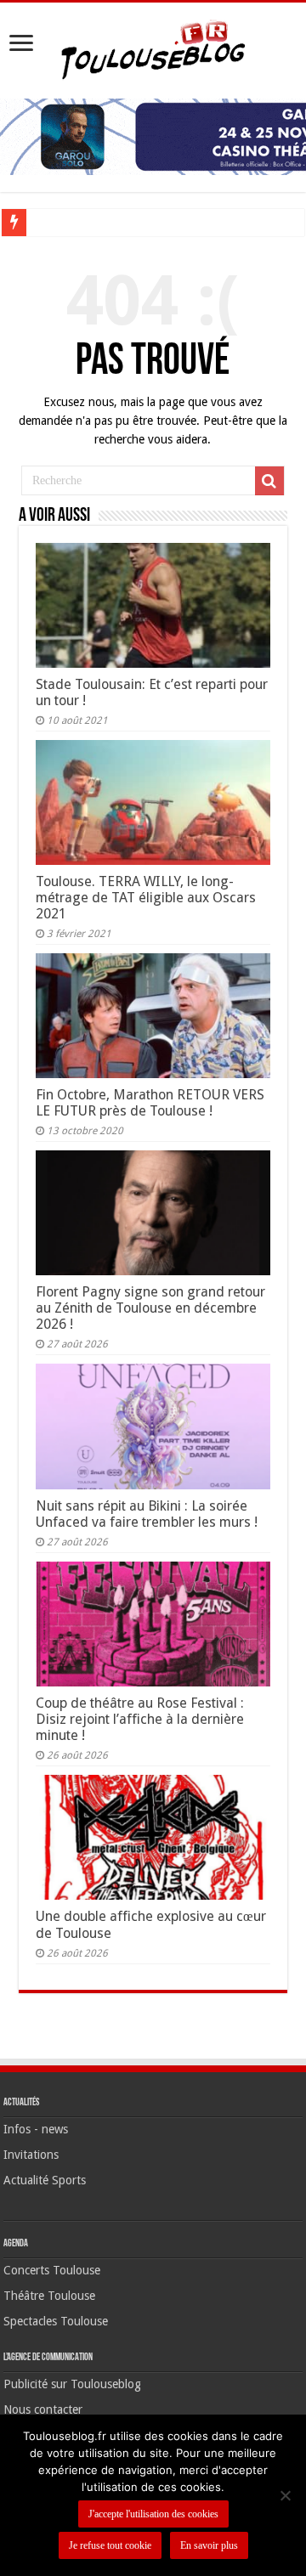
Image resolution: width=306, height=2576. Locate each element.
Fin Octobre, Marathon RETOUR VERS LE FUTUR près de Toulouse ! (150, 1103)
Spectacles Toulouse (56, 2321)
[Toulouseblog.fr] (153, 48)
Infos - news (36, 2129)
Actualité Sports (45, 2180)
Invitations (31, 2155)
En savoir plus (209, 2545)
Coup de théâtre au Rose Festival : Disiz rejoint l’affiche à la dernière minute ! (140, 1719)
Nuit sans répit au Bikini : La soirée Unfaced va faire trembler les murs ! (147, 1514)
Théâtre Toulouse (49, 2296)
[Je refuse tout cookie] (285, 2495)
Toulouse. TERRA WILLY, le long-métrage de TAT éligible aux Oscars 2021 (146, 898)
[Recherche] (269, 481)
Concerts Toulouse (52, 2270)
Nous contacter (43, 2409)
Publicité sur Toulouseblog (72, 2384)
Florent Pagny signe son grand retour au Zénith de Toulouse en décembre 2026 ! (150, 1308)
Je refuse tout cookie (110, 2545)
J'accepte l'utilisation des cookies (153, 2514)
